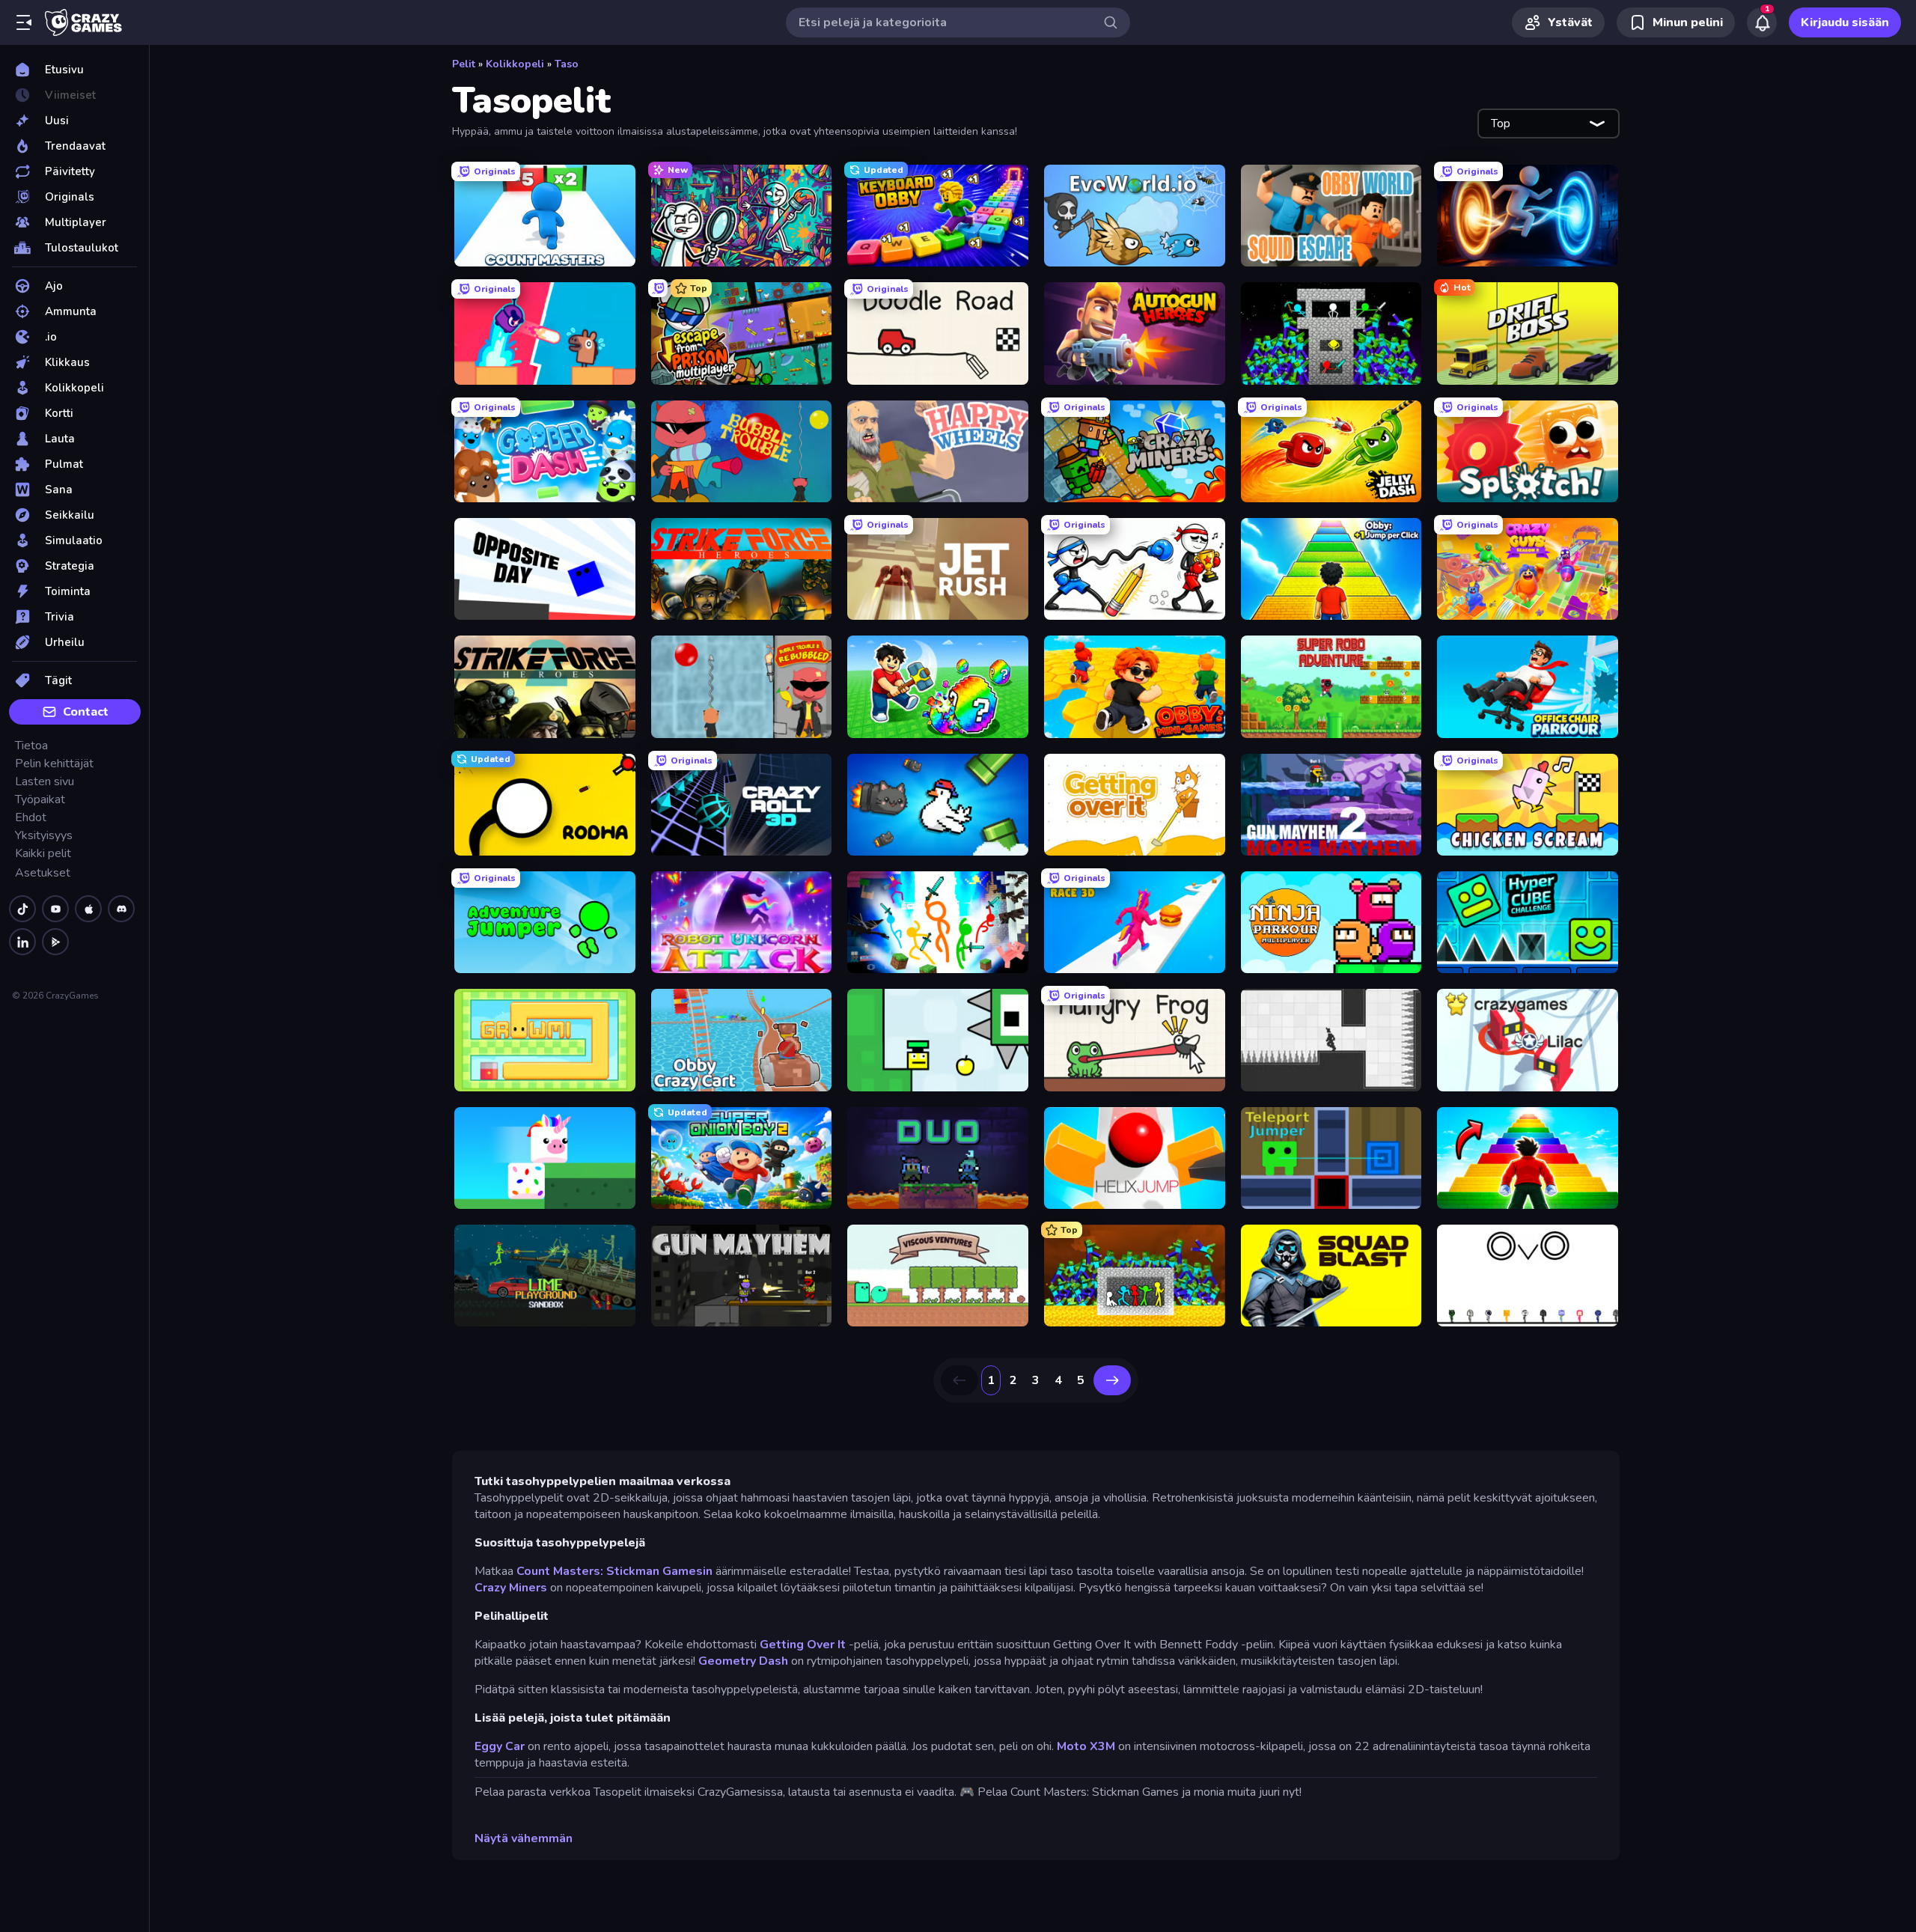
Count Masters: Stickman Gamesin (614, 1571)
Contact (86, 712)
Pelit (464, 64)
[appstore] (88, 909)
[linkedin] (22, 942)
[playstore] (55, 942)
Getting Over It (803, 1645)
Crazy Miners (511, 1588)
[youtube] (55, 909)
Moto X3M (1086, 1746)
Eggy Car (500, 1746)
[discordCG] (121, 909)
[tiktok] (22, 909)
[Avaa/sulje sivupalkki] (24, 22)
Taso (567, 64)
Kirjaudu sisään (1845, 22)
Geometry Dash (743, 1661)
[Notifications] (1762, 22)
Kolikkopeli (515, 64)
